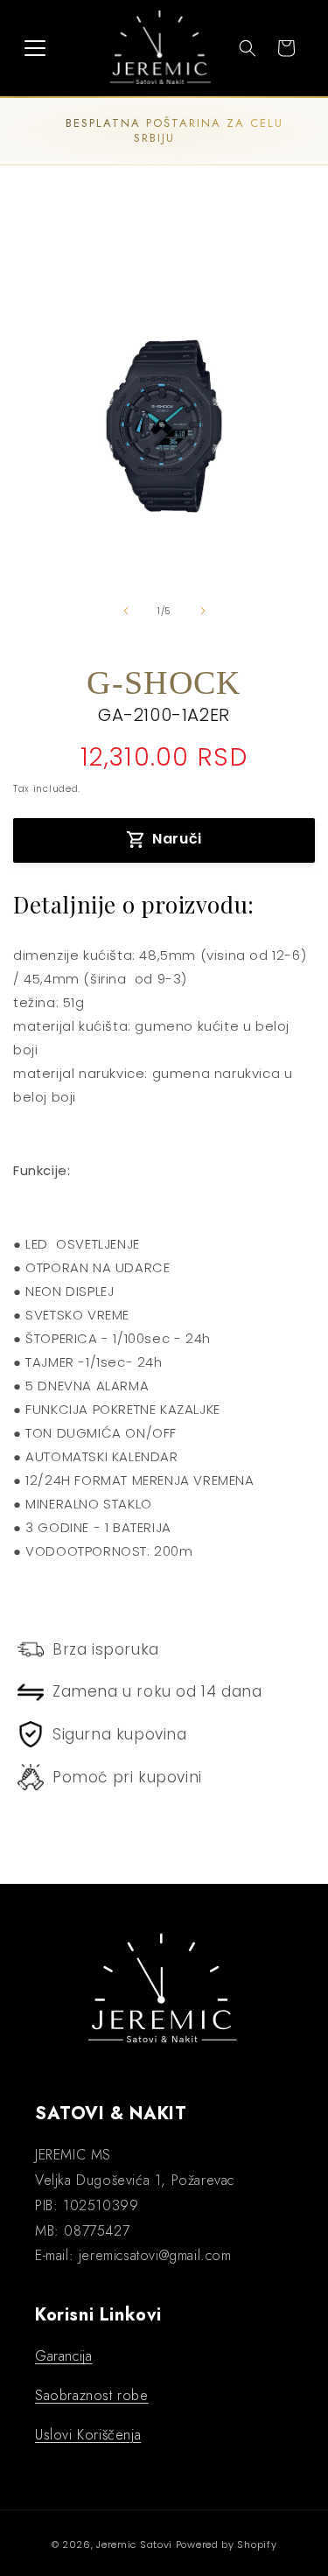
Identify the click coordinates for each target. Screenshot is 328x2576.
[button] (35, 48)
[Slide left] (126, 611)
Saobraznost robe (92, 2395)
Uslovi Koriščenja (88, 2435)
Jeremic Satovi (134, 2544)
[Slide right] (203, 611)
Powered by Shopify (227, 2544)
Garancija (63, 2356)
